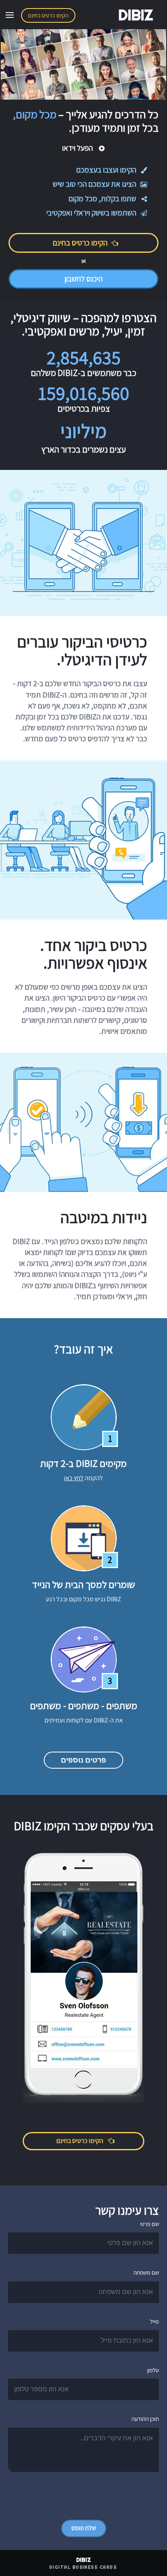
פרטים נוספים (83, 1760)
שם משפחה (146, 2272)
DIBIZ (136, 15)
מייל (154, 2321)
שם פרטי (149, 2224)
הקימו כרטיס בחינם (48, 15)
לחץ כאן (74, 1478)
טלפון (153, 2370)
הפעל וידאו (78, 148)
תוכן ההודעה (145, 2419)
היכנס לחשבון (83, 279)
